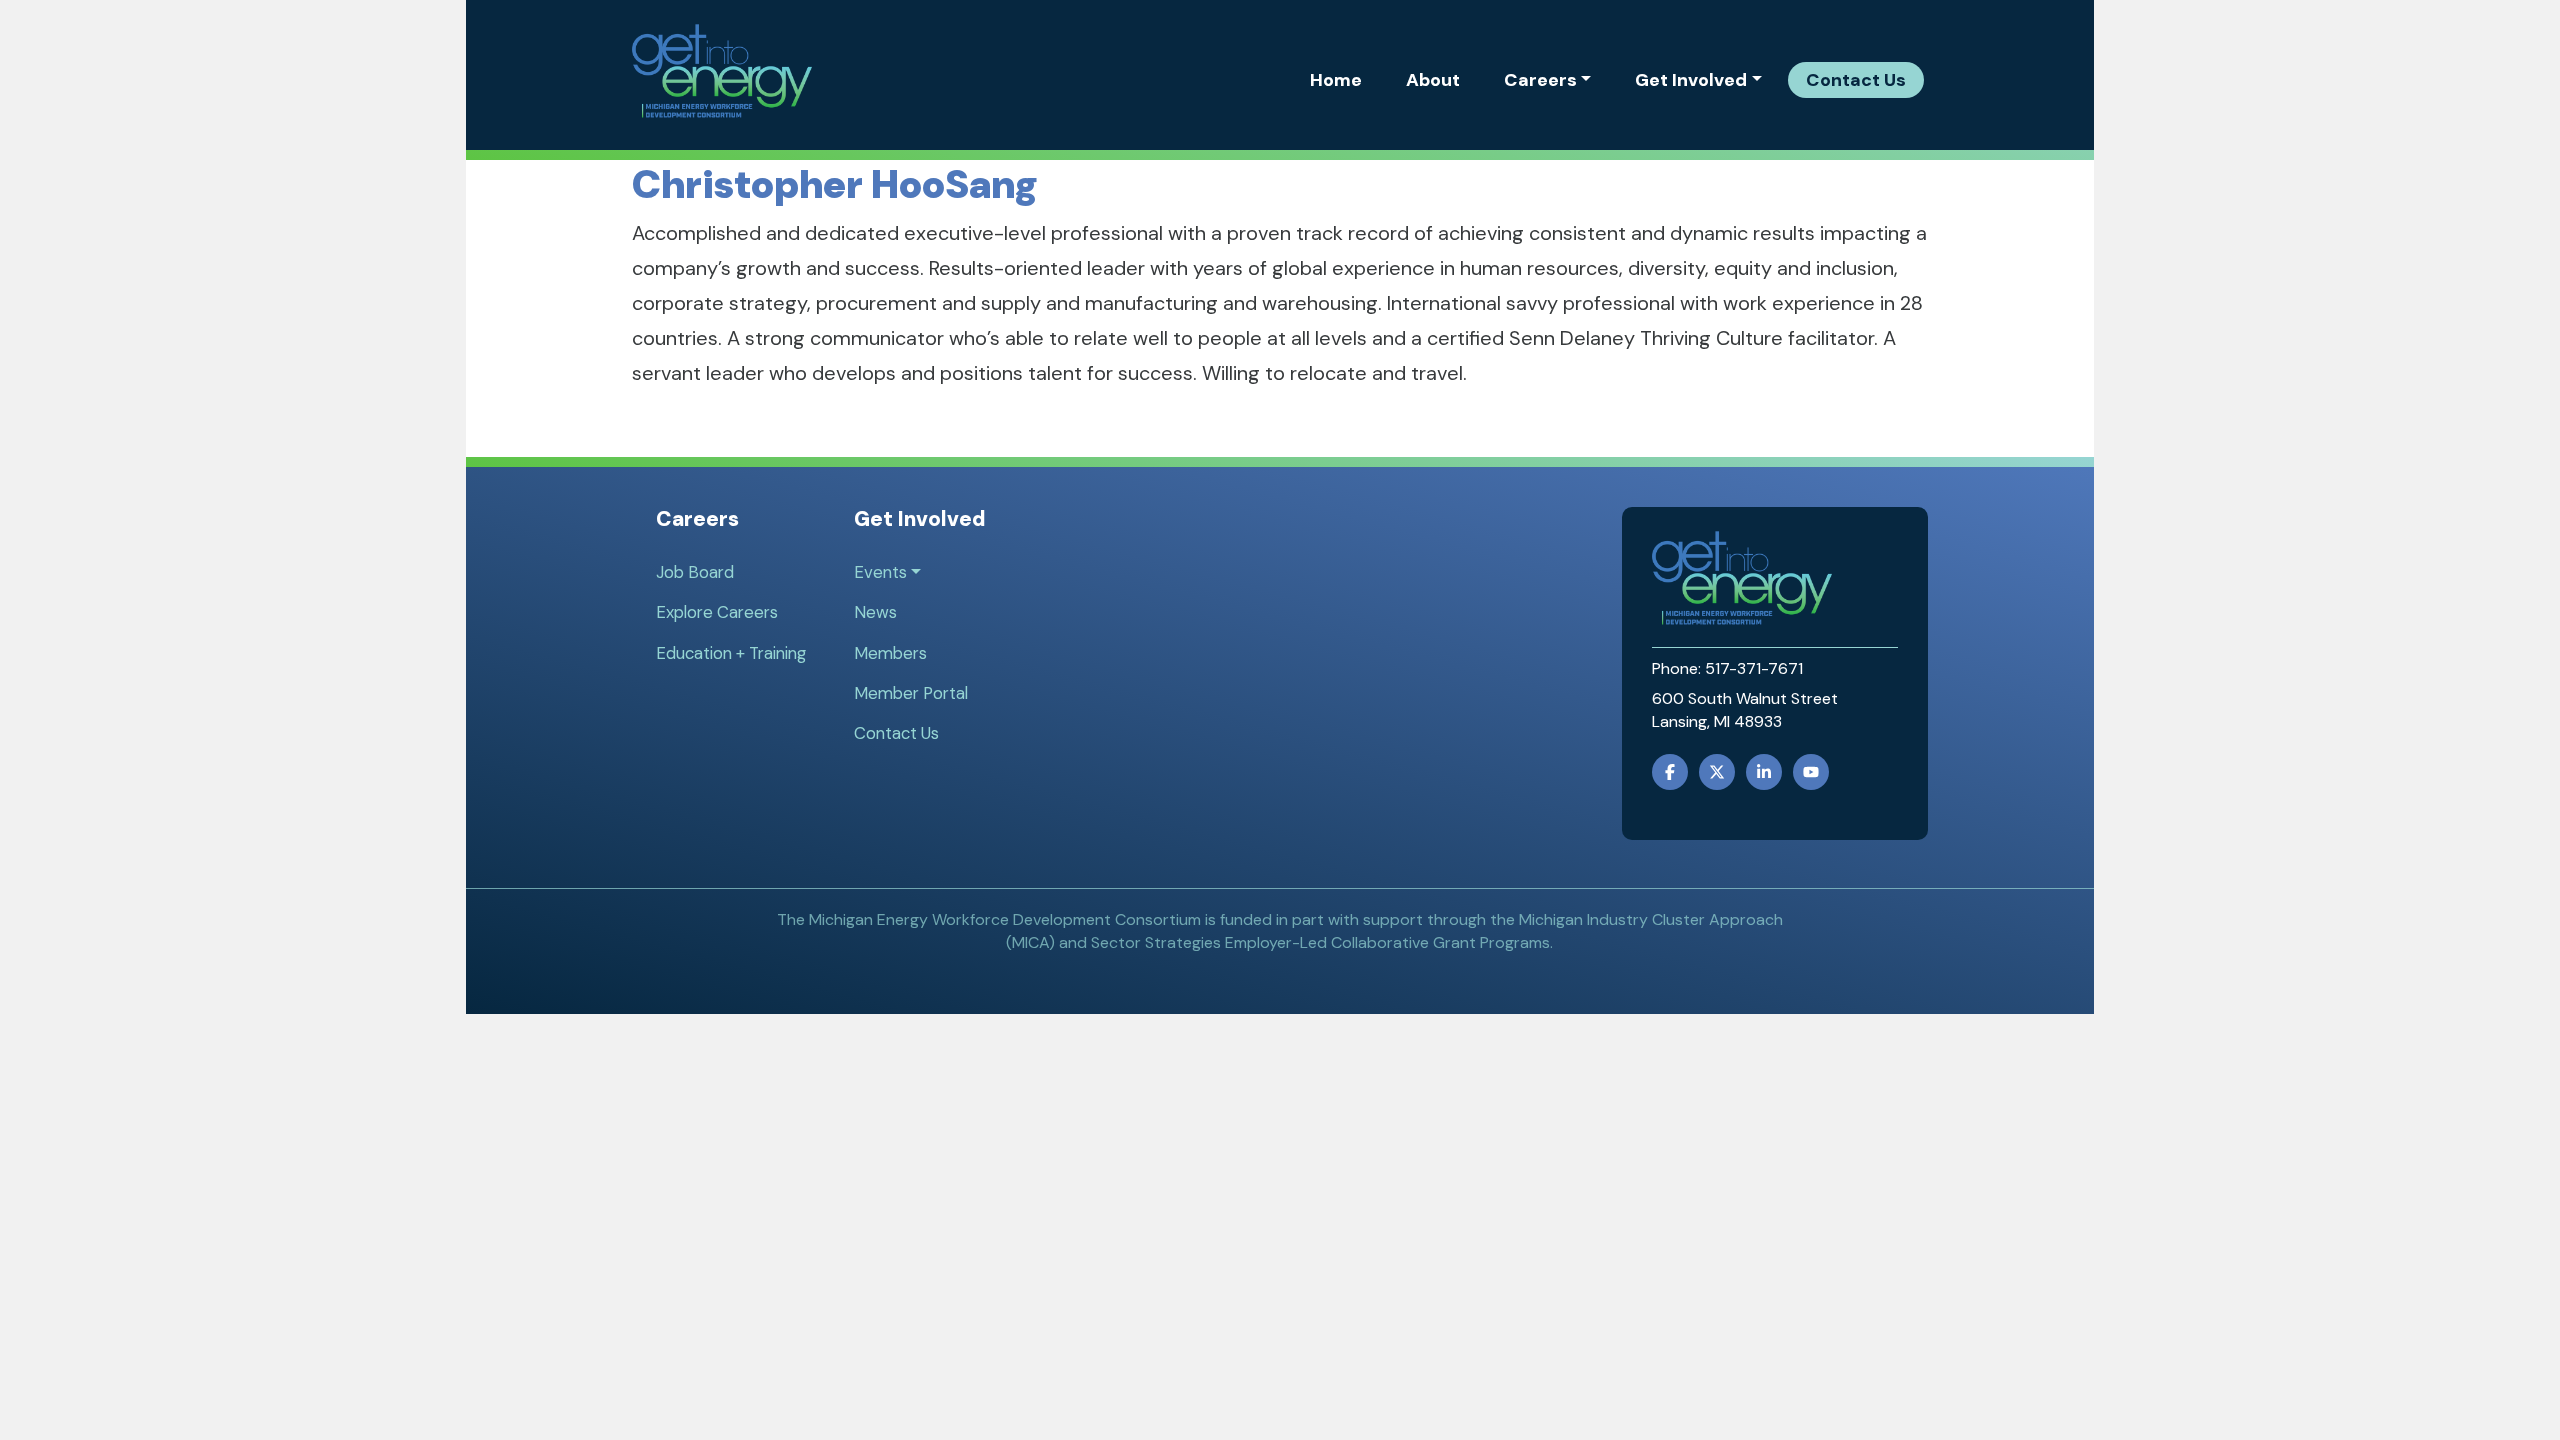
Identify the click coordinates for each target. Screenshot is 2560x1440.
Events (880, 572)
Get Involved (1691, 80)
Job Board (695, 572)
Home (1336, 80)
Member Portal (911, 693)
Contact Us (1856, 80)
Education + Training (731, 653)
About (1433, 80)
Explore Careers (717, 612)
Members (890, 653)
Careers (1540, 80)
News (875, 612)
